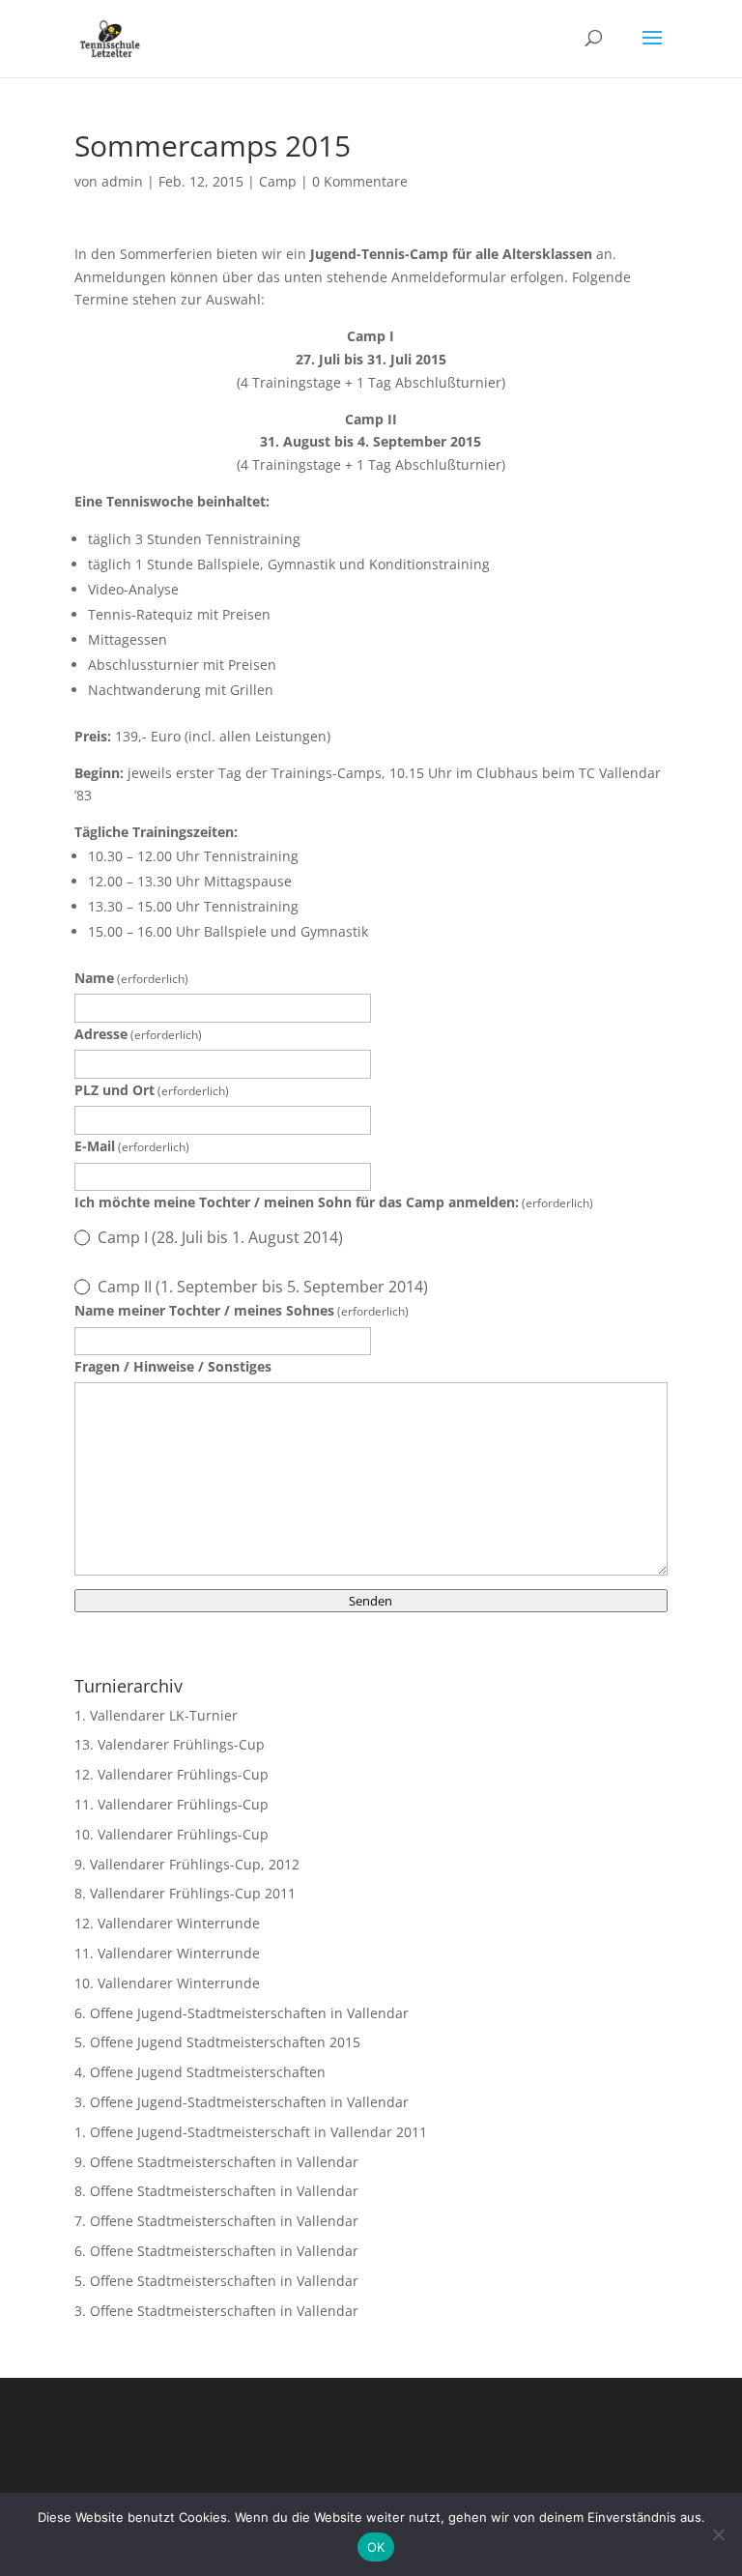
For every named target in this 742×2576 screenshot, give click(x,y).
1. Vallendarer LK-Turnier (156, 1715)
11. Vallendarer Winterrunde (167, 1953)
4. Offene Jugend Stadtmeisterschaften (200, 2072)
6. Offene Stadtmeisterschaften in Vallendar (216, 2251)
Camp (278, 181)
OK (376, 2547)
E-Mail (132, 1146)
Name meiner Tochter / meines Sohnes (242, 1310)
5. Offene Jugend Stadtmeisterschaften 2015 (217, 2042)
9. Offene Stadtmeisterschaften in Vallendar (216, 2162)
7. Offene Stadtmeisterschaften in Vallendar (216, 2221)
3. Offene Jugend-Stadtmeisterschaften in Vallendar (242, 2102)
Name (131, 978)
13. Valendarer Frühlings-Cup (170, 1744)
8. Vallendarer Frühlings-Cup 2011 (185, 1893)
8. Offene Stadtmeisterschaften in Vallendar (216, 2191)
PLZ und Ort (152, 1090)
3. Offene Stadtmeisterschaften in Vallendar (216, 2311)
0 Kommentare (360, 181)
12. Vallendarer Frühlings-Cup (171, 1774)
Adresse (138, 1034)
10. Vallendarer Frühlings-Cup (171, 1834)
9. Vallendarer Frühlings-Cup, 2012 (187, 1864)
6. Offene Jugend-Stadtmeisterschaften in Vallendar (242, 2013)
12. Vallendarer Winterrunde (167, 1923)
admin (122, 181)
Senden (371, 1601)
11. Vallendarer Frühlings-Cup (171, 1804)
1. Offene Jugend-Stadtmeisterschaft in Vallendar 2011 (251, 2132)
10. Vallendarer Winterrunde (167, 1983)
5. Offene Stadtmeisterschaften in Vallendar (216, 2281)
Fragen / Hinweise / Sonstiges (173, 1366)
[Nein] (718, 2534)
